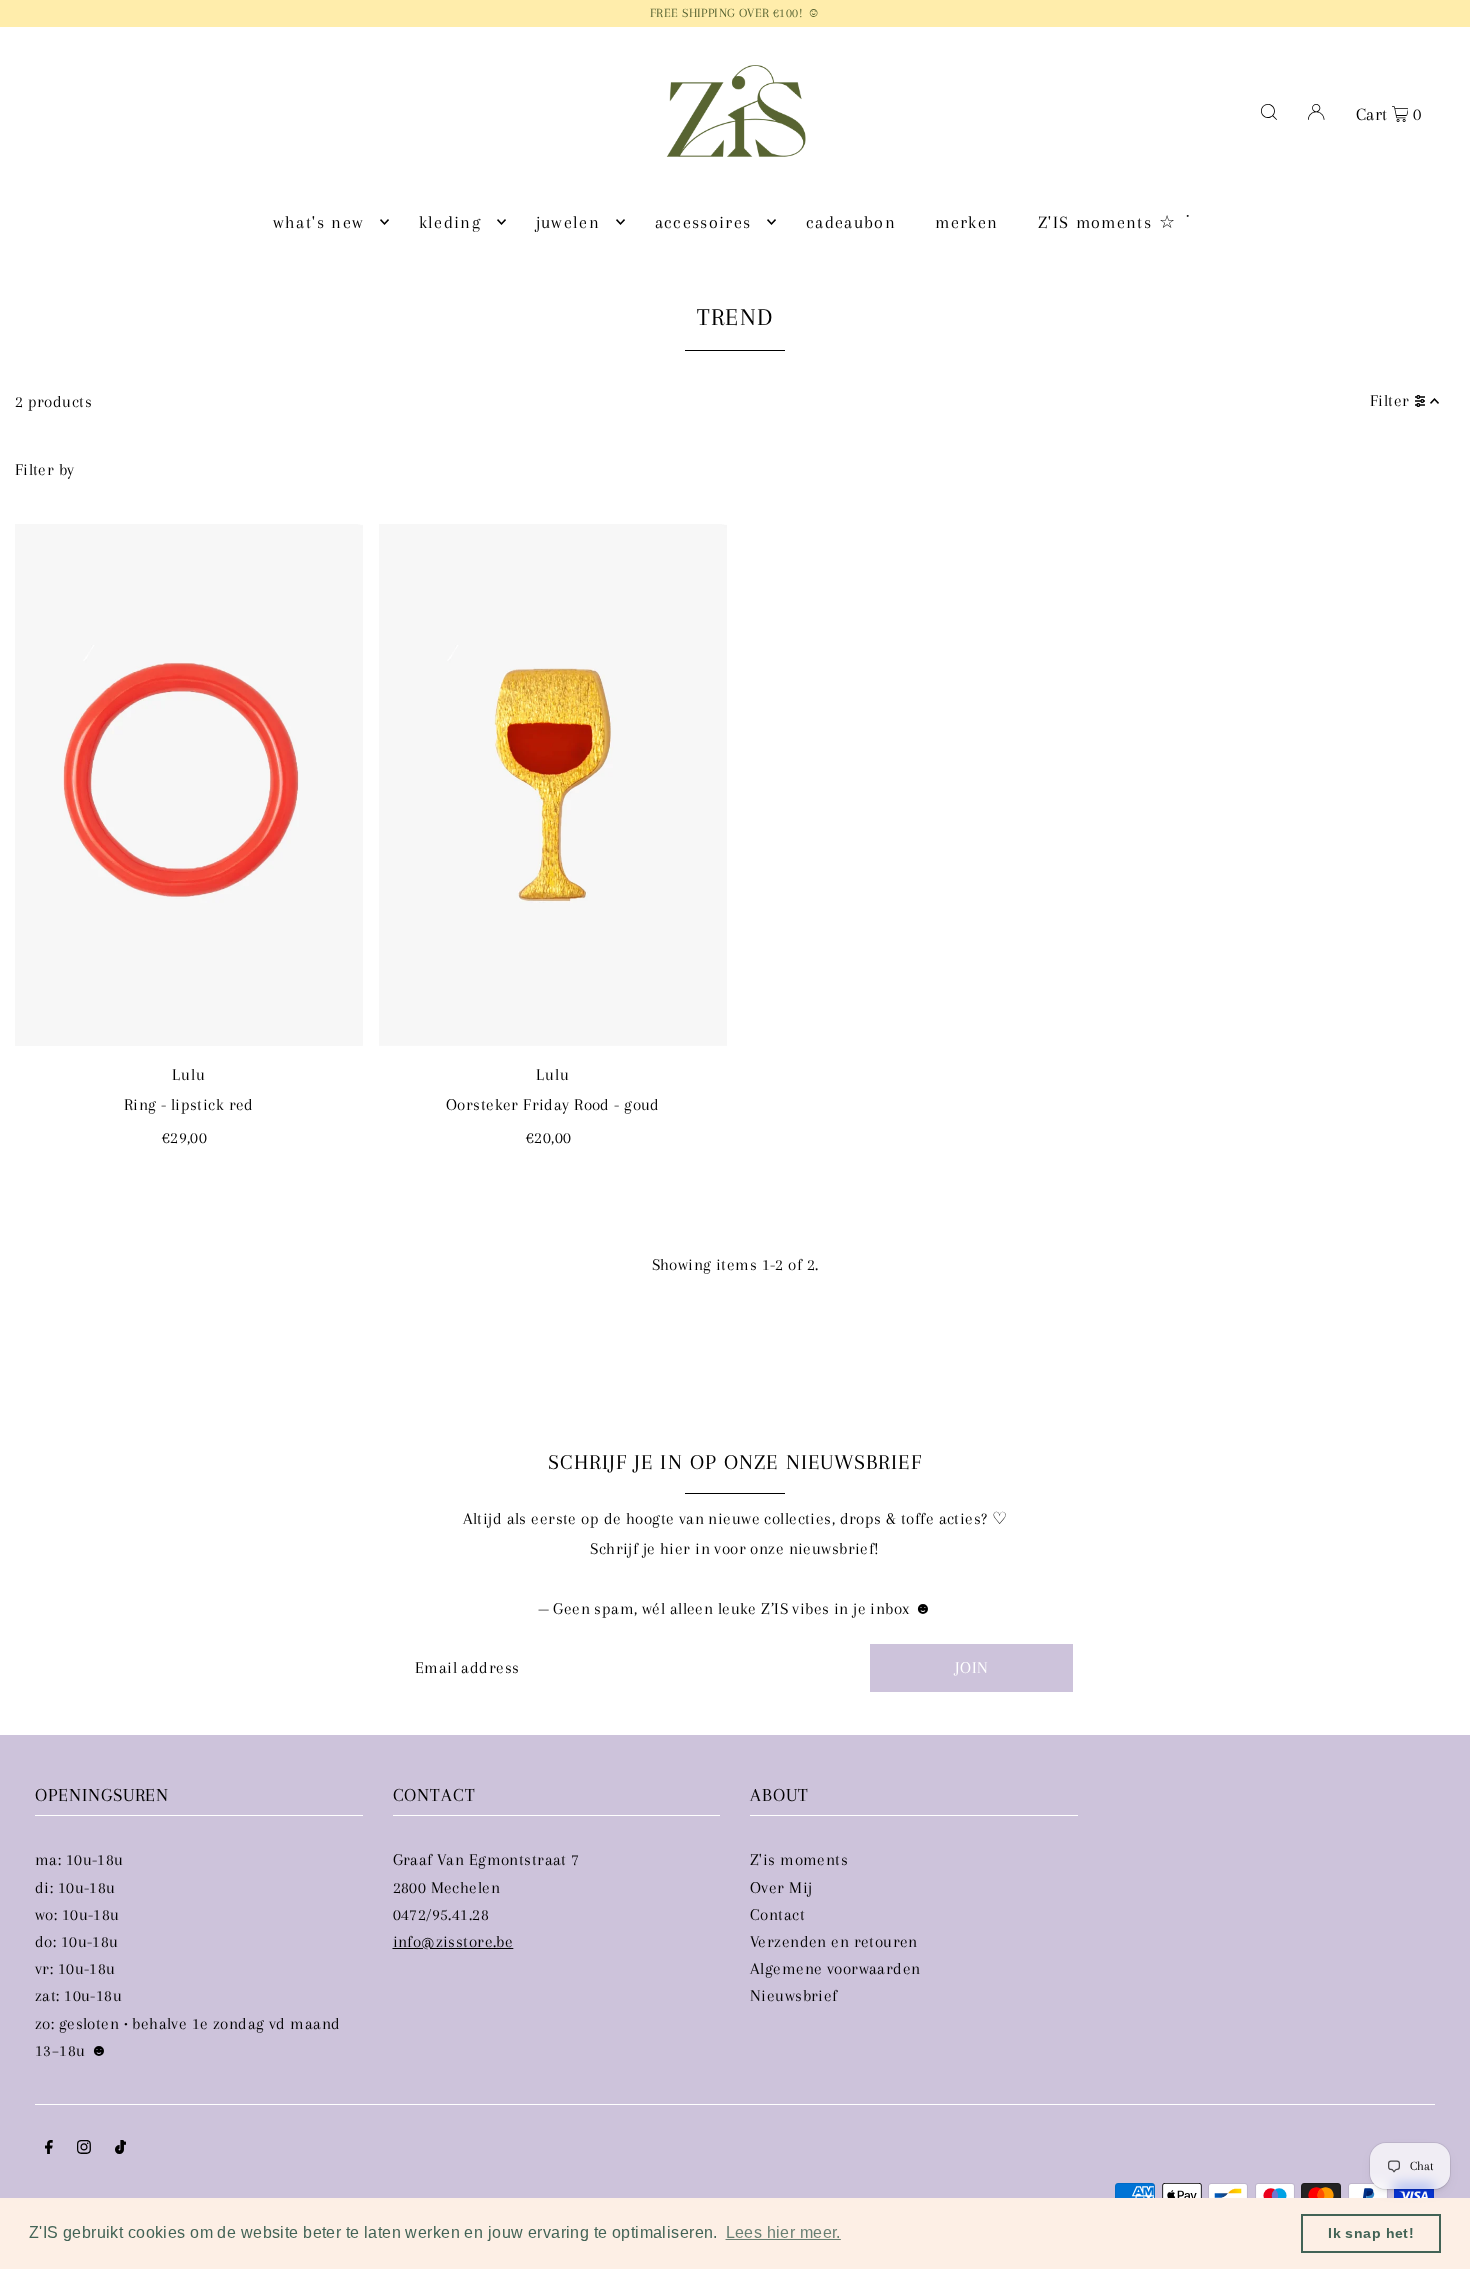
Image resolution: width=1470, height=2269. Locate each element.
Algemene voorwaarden (835, 1968)
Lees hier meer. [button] (783, 2232)
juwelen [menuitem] (568, 222)
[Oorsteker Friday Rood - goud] (553, 785)
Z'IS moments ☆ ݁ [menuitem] (1110, 222)
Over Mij (781, 1887)
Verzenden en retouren (834, 1941)
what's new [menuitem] (319, 222)
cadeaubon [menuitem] (851, 222)
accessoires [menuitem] (703, 222)
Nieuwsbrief (794, 1995)
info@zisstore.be (453, 1941)
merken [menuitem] (966, 222)
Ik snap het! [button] (1371, 2233)
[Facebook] (49, 2148)
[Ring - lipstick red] (189, 785)
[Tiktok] (120, 2148)
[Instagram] (84, 2148)
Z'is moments (799, 1859)
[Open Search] (1269, 111)
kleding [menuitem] (450, 222)
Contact (777, 1914)
